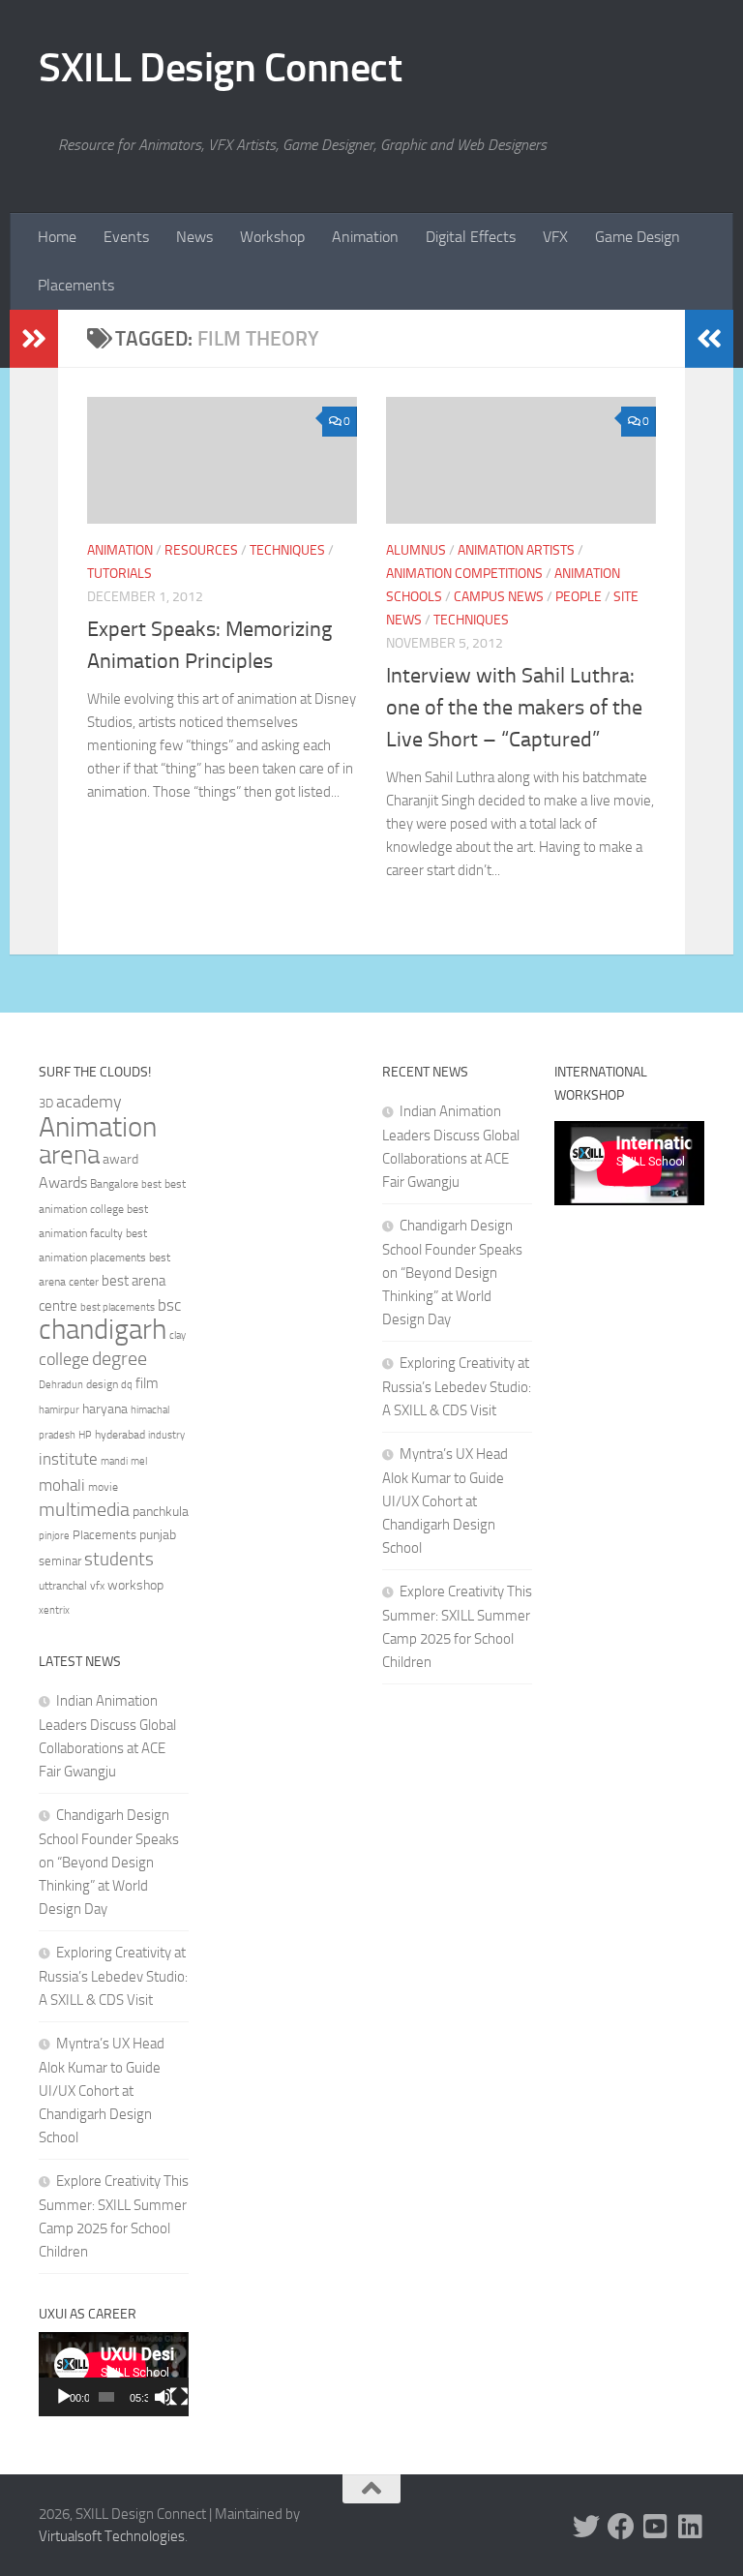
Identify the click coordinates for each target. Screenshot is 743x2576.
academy (89, 1102)
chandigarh (103, 1330)
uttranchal (63, 1586)
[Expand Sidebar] (34, 339)
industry (166, 1435)
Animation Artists (516, 550)
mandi (114, 1461)
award (120, 1159)
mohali (62, 1485)
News (194, 237)
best (151, 1184)
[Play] (64, 2397)
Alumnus (416, 550)
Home (57, 237)
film (147, 1383)
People (579, 597)
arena (69, 1155)
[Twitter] (586, 2527)
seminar (60, 1561)
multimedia (84, 1510)
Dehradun (61, 1385)
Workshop (272, 237)
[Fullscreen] (179, 2397)
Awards (63, 1182)
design (102, 1384)
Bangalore (114, 1184)
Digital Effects (471, 237)
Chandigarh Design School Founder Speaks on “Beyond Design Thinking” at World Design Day (109, 1862)
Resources (201, 550)
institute (68, 1459)
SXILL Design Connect (220, 68)
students (119, 1559)
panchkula (161, 1511)
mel (139, 1461)
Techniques (287, 550)
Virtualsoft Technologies (112, 2536)
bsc (169, 1305)
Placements (76, 285)
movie (103, 1487)
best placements (118, 1307)
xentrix (54, 1610)
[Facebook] (621, 2527)
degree (119, 1358)
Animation (365, 237)
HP (85, 1435)
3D (46, 1103)
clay (178, 1335)
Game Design (638, 237)
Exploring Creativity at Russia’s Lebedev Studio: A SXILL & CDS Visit (113, 1976)
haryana (105, 1409)
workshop (135, 1585)
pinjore (54, 1536)
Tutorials (119, 574)
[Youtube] (656, 2527)
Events (126, 237)
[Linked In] (691, 2527)
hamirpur (59, 1410)
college (64, 1359)
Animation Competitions (464, 574)
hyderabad (120, 1435)
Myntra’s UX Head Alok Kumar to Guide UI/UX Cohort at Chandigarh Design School (102, 2091)
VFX (555, 237)
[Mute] (163, 2397)
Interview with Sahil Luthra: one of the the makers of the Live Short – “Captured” (514, 708)
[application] (114, 2374)
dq (127, 1384)
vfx (97, 1586)
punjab (158, 1535)
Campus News (499, 597)
